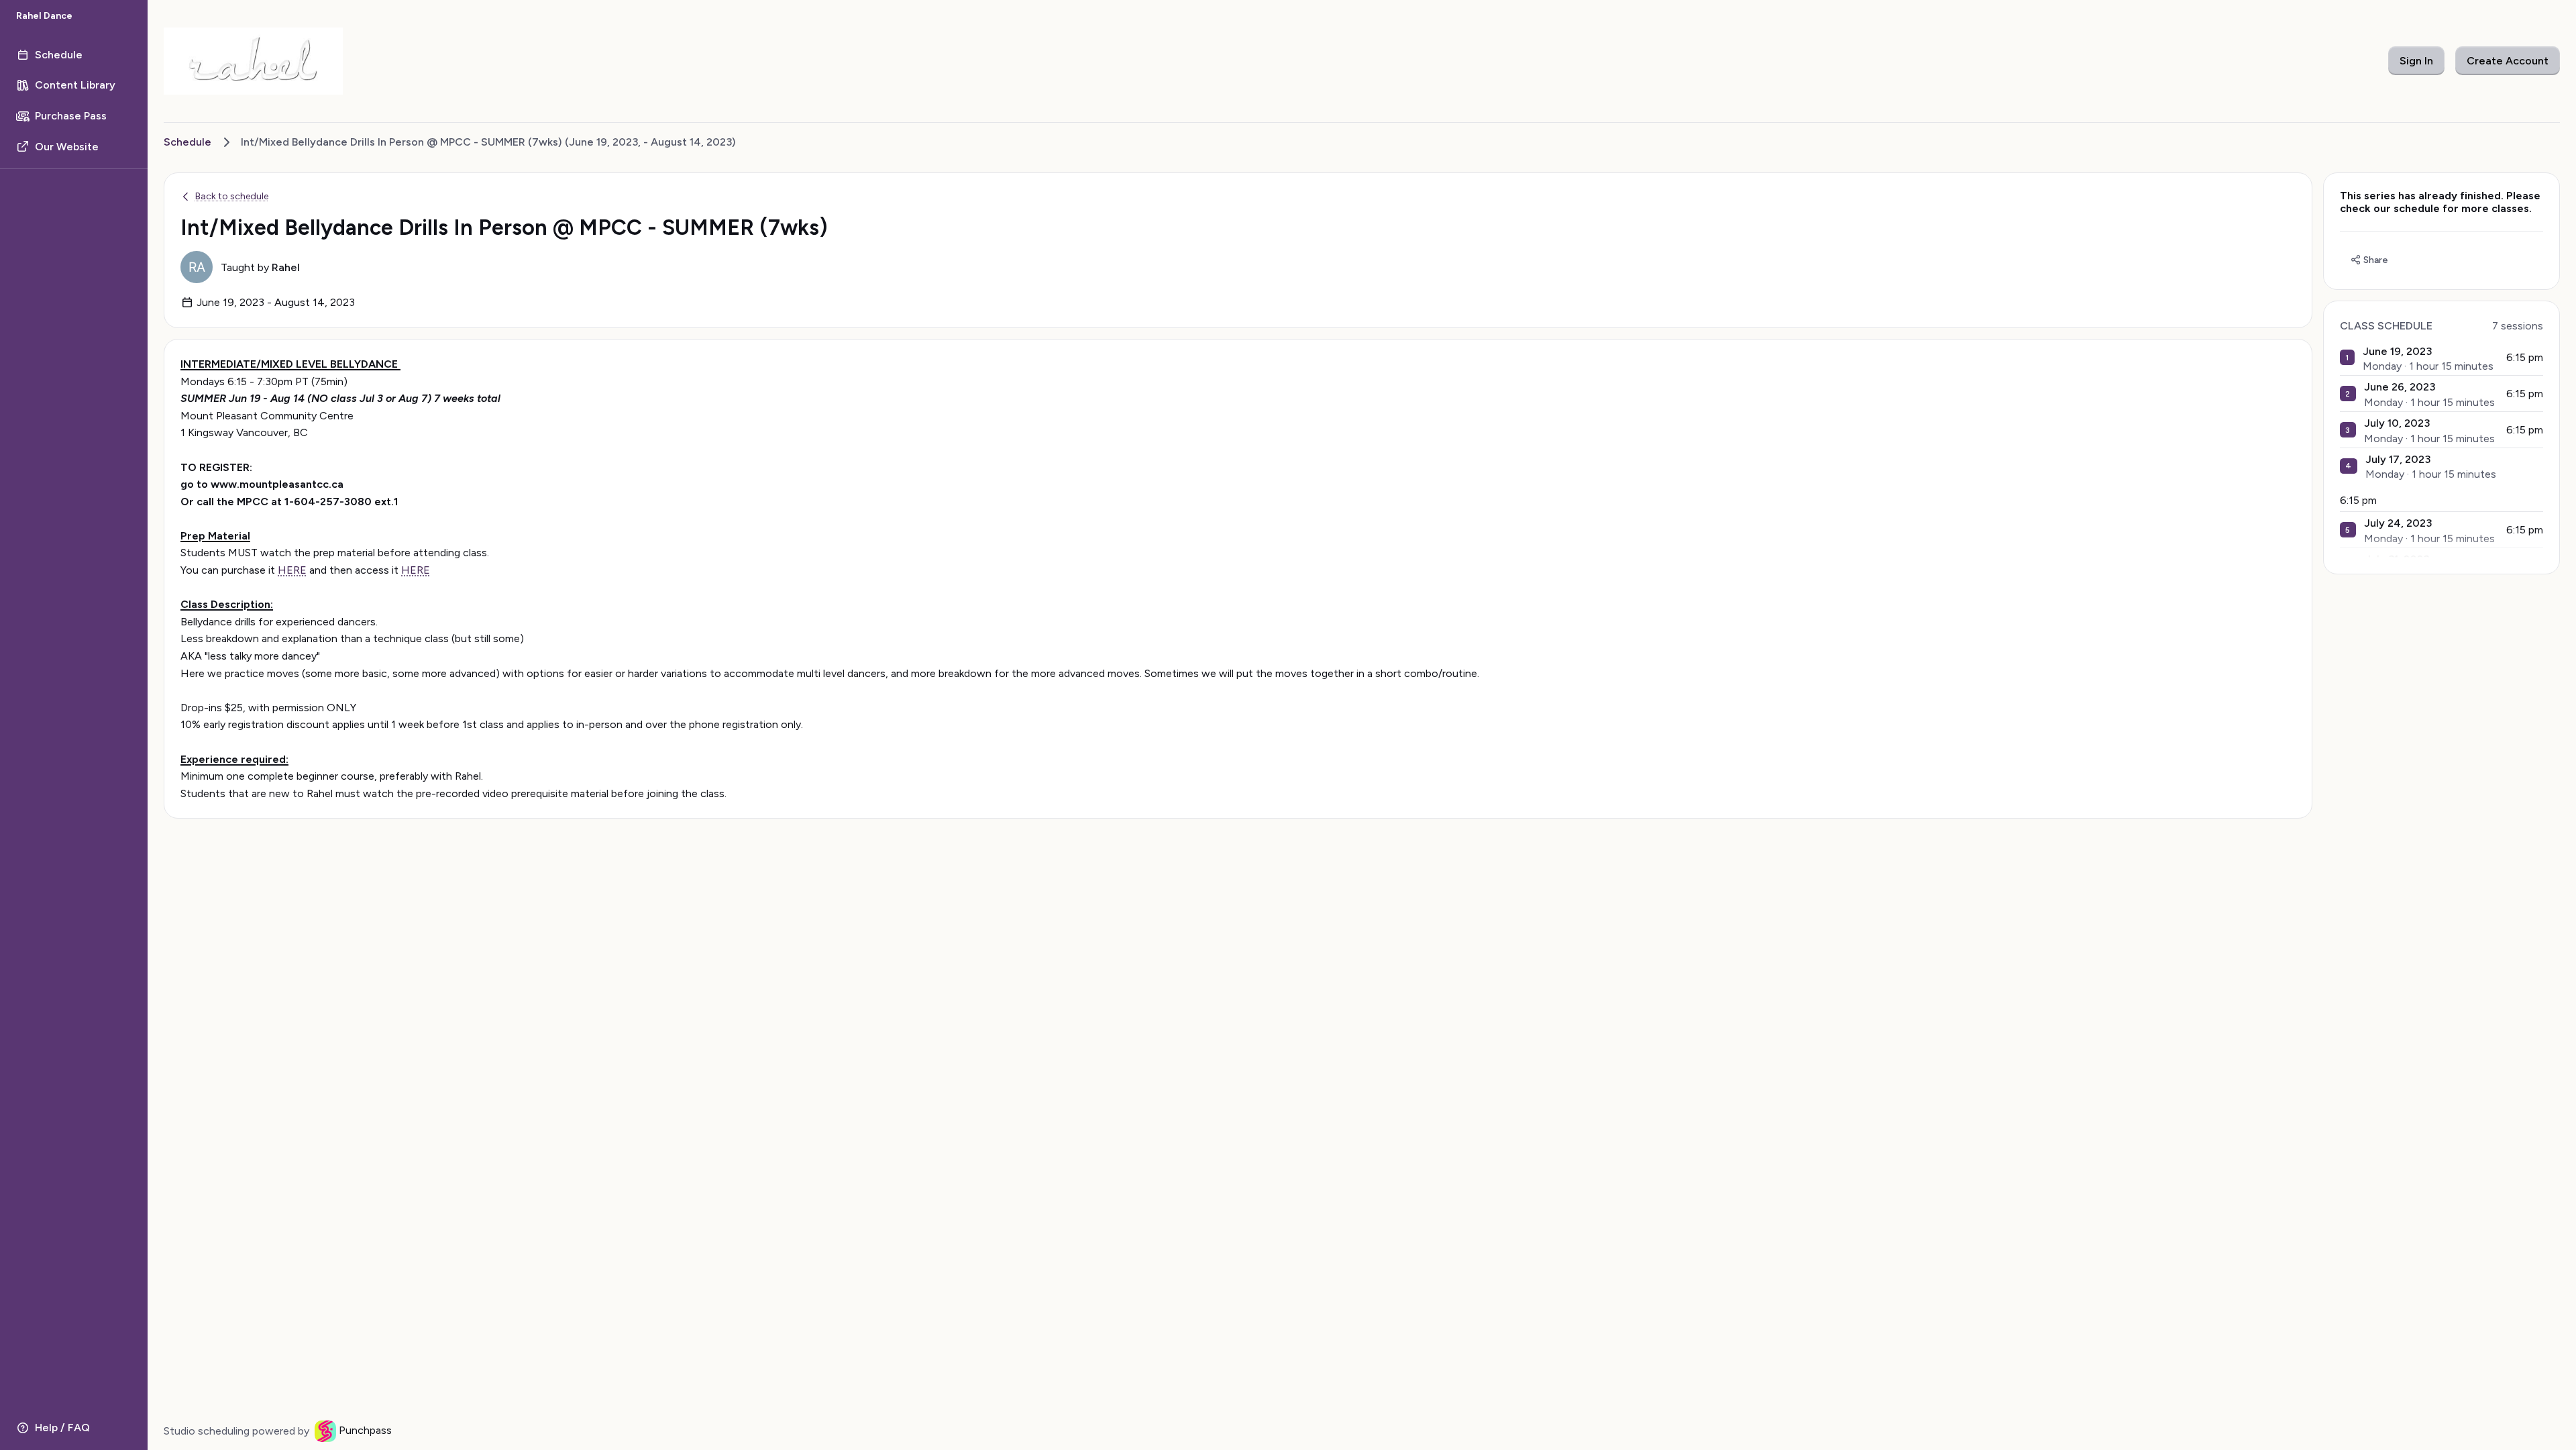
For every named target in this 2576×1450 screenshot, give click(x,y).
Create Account (2508, 61)
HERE (292, 570)
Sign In (2416, 61)
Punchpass (365, 1430)
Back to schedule (232, 196)
